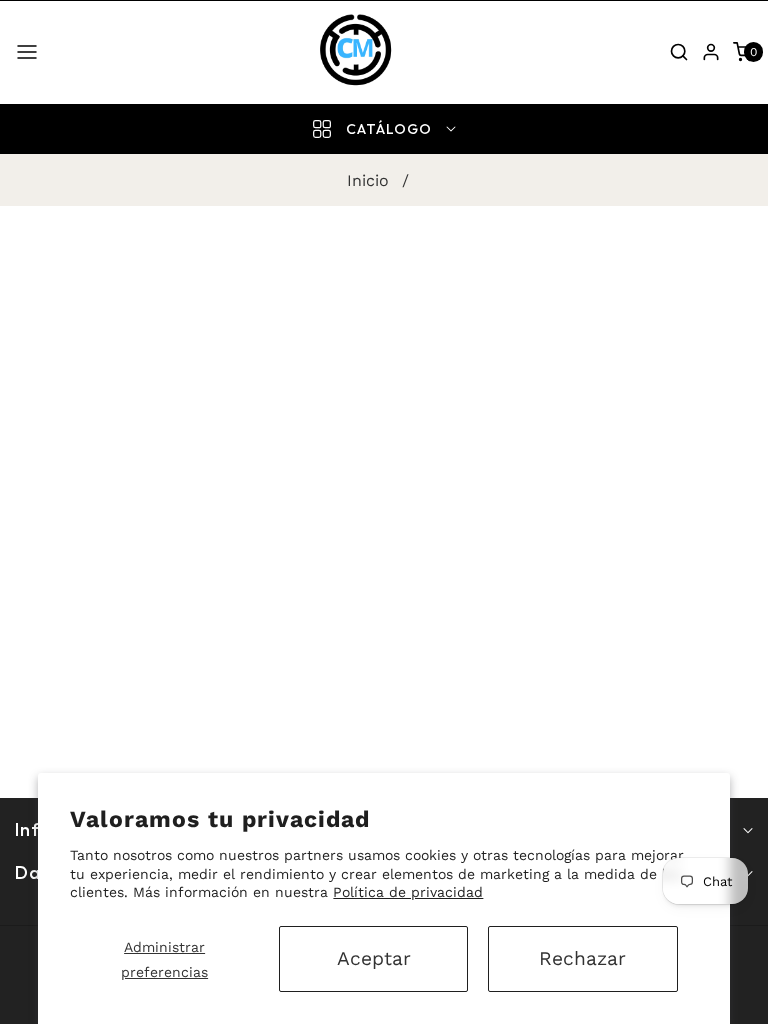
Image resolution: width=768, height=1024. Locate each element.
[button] (27, 52)
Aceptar (374, 958)
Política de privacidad (408, 892)
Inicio (368, 180)
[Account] (711, 52)
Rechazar (582, 958)
